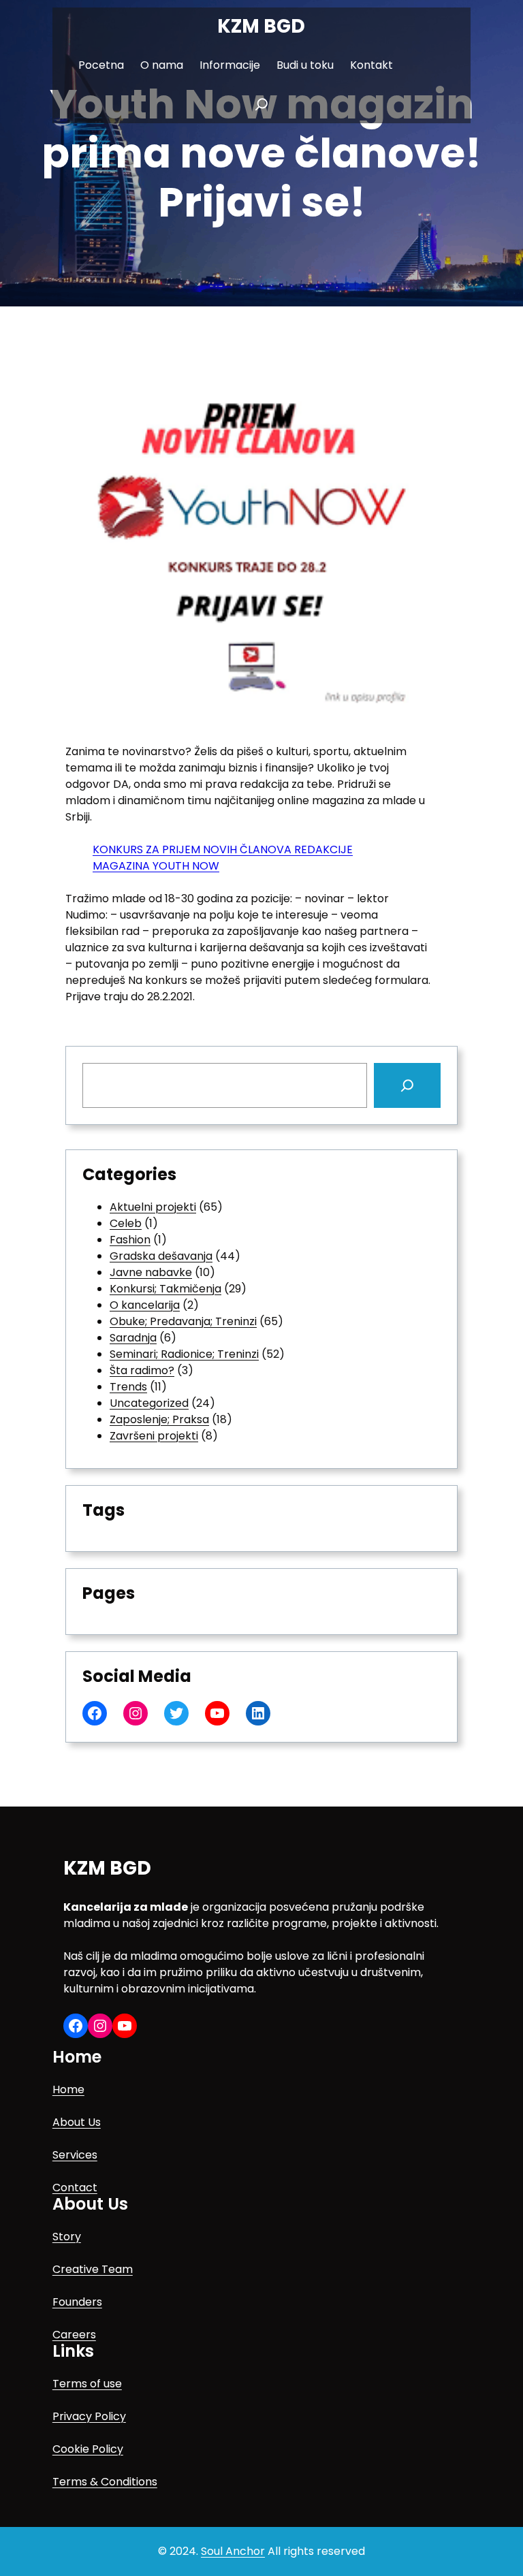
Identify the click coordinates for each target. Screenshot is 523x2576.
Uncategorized (149, 1403)
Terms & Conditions (105, 2482)
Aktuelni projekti (153, 1207)
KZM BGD (261, 26)
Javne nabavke (151, 1272)
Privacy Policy (89, 2416)
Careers (74, 2335)
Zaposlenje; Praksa (159, 1419)
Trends (128, 1387)
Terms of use (87, 2384)
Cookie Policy (88, 2449)
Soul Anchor (233, 2551)
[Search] (407, 1085)
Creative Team (93, 2269)
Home (68, 2089)
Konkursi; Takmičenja (165, 1289)
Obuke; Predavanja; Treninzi (183, 1321)
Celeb (126, 1223)
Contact (75, 2188)
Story (67, 2237)
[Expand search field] (261, 104)
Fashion (130, 1240)
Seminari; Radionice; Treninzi (184, 1354)
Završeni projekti (154, 1436)
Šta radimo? (142, 1370)
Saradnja (133, 1338)
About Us (77, 2122)
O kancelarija (145, 1305)
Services (75, 2155)
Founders (77, 2302)
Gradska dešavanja (161, 1256)
